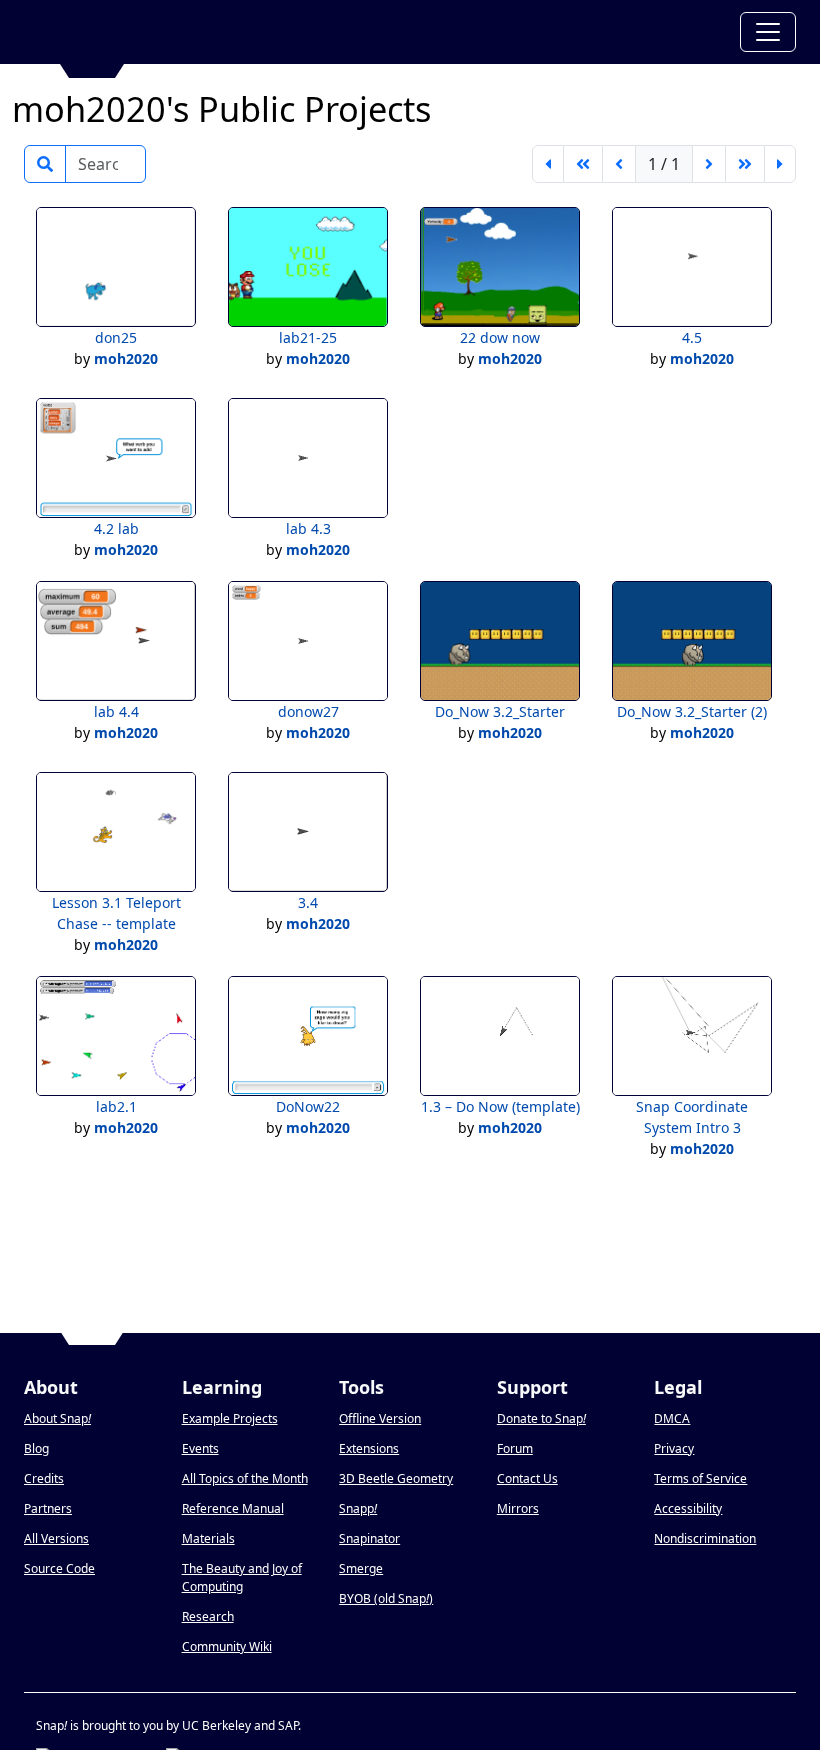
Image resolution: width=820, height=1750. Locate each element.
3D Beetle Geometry (396, 1478)
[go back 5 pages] (583, 164)
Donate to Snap (541, 1418)
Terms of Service (700, 1478)
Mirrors (518, 1508)
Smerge (361, 1568)
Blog (36, 1448)
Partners (48, 1508)
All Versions (56, 1538)
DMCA (672, 1418)
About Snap (57, 1418)
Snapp (358, 1508)
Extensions (369, 1448)
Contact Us (527, 1478)
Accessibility (688, 1508)
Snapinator (369, 1538)
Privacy (674, 1448)
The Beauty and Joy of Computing (242, 1577)
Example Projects (230, 1418)
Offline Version (380, 1418)
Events (200, 1448)
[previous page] (619, 164)
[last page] (780, 164)
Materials (208, 1538)
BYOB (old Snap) (386, 1598)
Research (208, 1616)
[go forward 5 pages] (745, 164)
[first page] (548, 164)
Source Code (59, 1568)
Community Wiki (227, 1646)
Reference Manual (233, 1508)
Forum (515, 1448)
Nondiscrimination (705, 1538)
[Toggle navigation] (768, 32)
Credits (44, 1478)
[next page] (709, 164)
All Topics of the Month (245, 1478)
